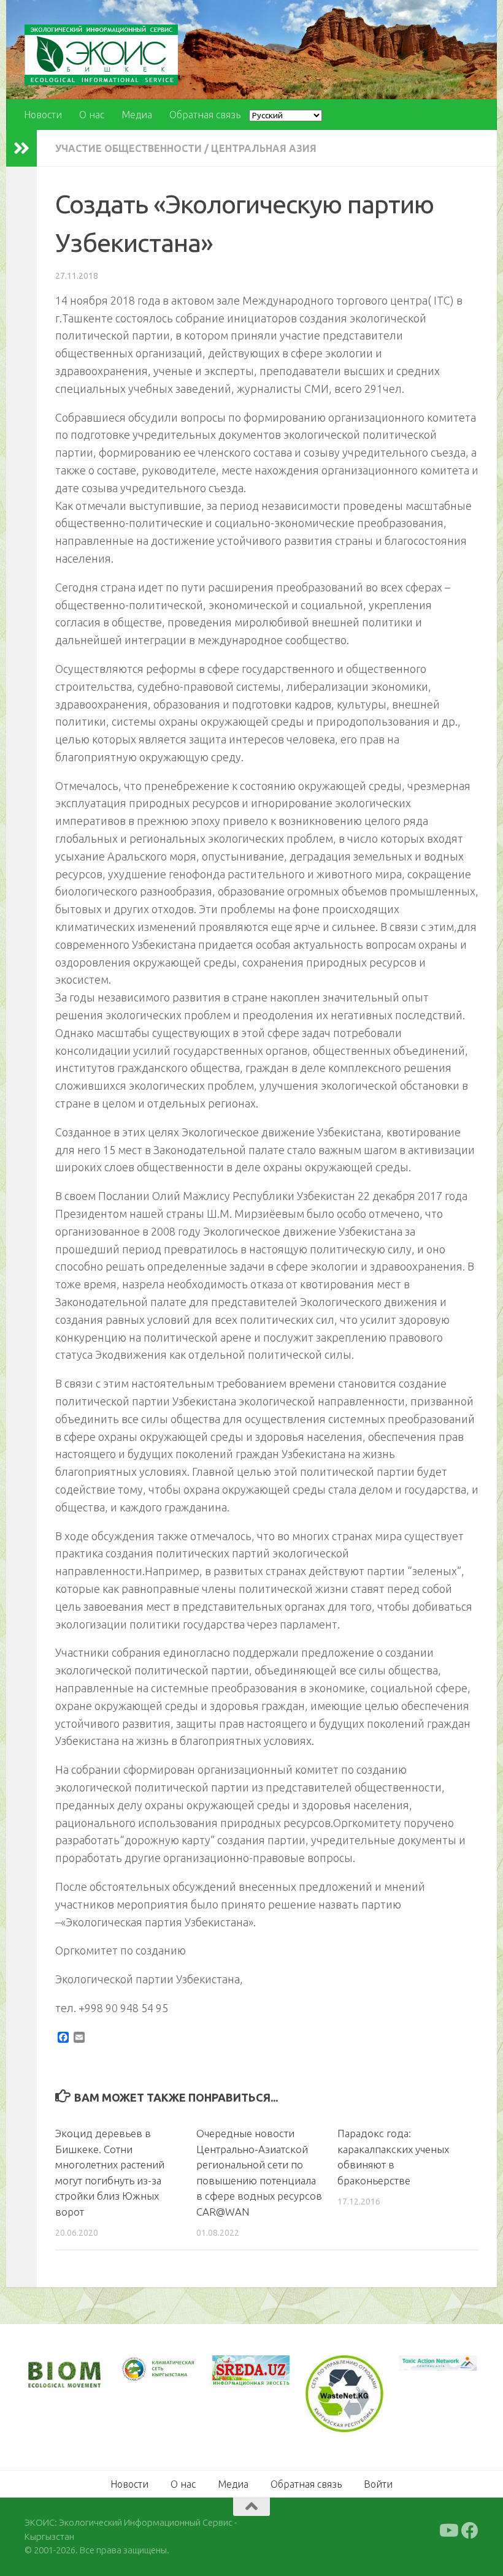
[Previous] (144, 2369)
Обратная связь (205, 115)
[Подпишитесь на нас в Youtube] (448, 2531)
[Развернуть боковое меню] (21, 148)
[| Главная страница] (101, 55)
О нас (92, 115)
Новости (43, 115)
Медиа (137, 115)
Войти (378, 2484)
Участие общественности (129, 148)
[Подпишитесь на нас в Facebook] (470, 2531)
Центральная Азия (264, 148)
